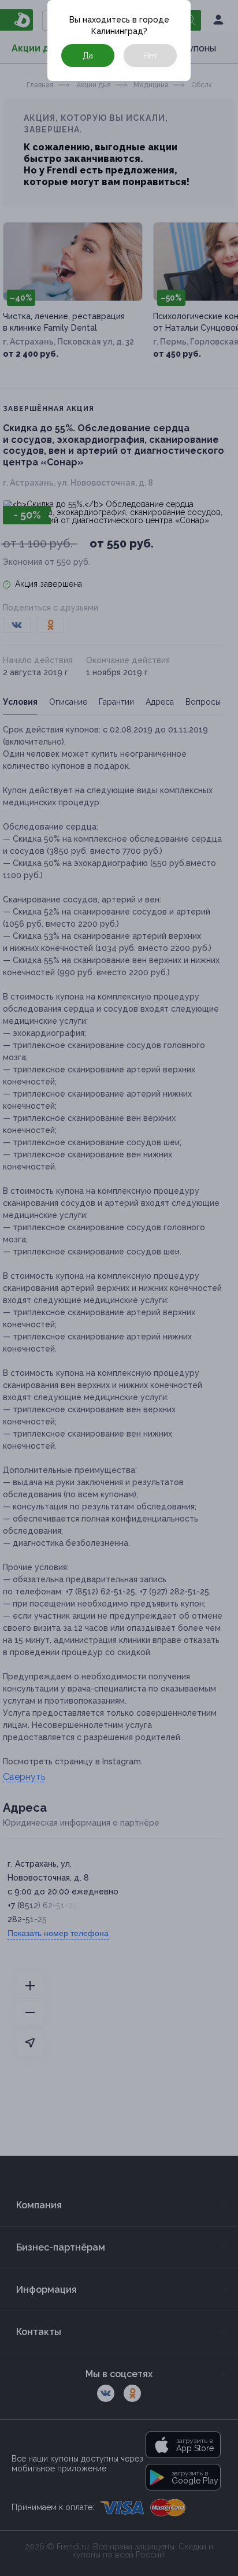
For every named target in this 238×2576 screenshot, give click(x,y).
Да (88, 55)
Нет (150, 55)
